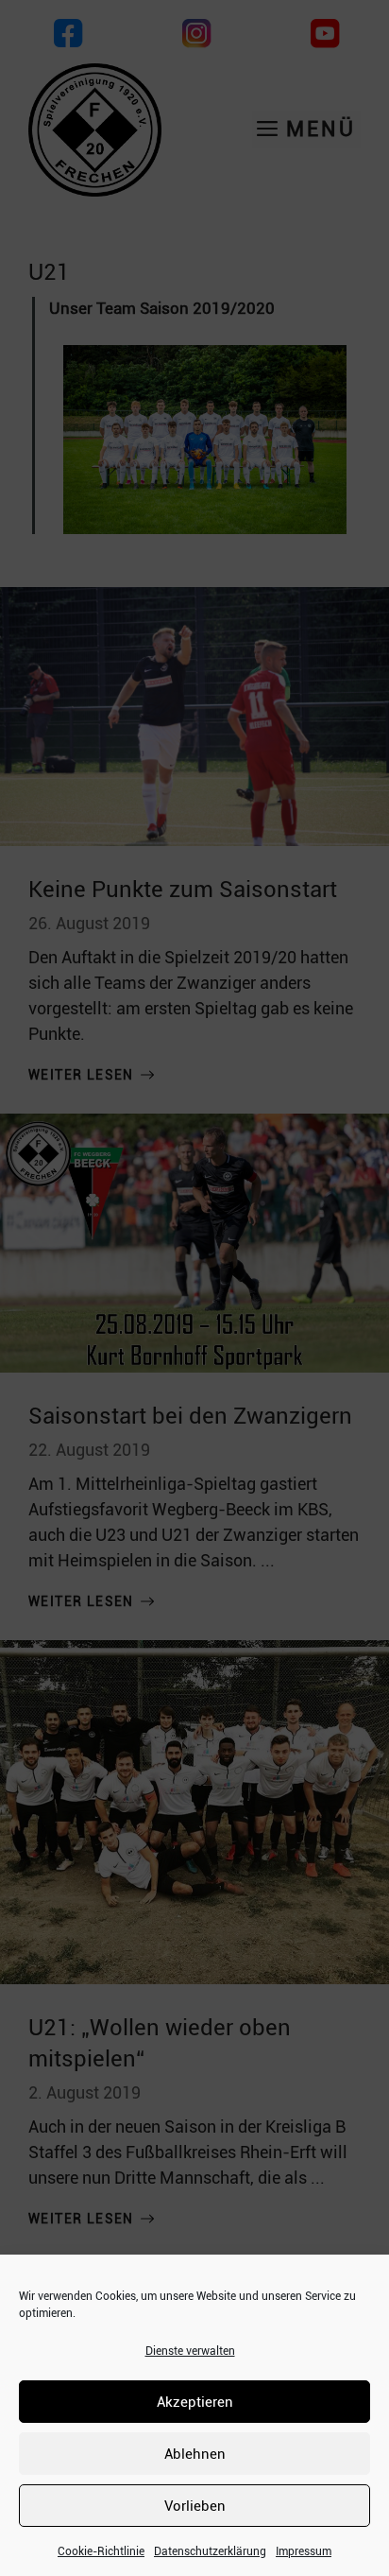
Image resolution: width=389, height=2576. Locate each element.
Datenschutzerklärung (210, 2551)
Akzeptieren (195, 2402)
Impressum (304, 2551)
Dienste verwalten (190, 2351)
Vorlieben (195, 2506)
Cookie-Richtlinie (101, 2551)
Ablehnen (195, 2454)
